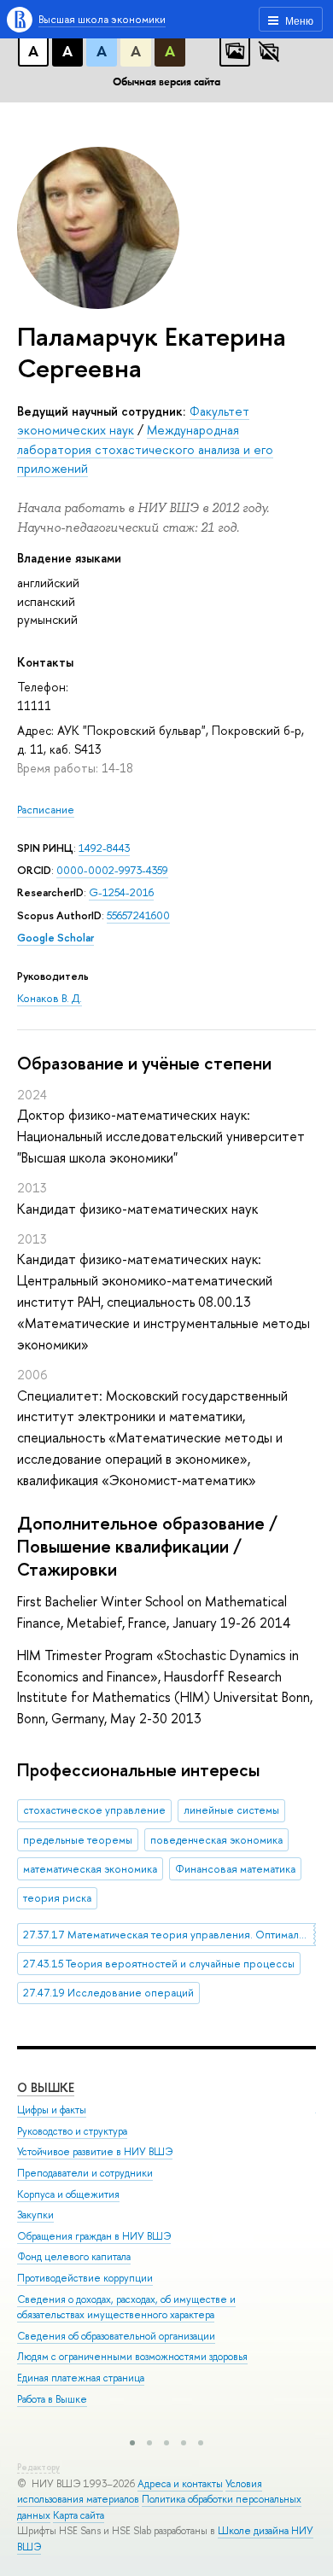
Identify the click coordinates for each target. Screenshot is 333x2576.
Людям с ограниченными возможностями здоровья (132, 2357)
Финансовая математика (235, 1869)
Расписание (46, 810)
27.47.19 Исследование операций (108, 1993)
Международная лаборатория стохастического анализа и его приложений (145, 449)
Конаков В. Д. (50, 998)
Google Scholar (55, 938)
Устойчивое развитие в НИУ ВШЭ (95, 2152)
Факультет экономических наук (133, 420)
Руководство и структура (72, 2131)
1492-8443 (104, 848)
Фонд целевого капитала (74, 2257)
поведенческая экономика (216, 1840)
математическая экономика (90, 1869)
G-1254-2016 (121, 892)
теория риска (57, 1898)
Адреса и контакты (180, 2484)
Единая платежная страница (81, 2378)
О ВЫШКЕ (46, 2087)
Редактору (38, 2467)
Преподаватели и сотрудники (85, 2173)
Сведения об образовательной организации (116, 2336)
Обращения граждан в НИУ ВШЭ (94, 2236)
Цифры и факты (52, 2110)
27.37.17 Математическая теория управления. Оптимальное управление (169, 1935)
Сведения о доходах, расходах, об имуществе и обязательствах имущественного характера (126, 2308)
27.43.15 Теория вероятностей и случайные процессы (159, 1964)
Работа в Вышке (52, 2399)
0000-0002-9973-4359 (112, 870)
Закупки (35, 2215)
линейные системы (231, 1810)
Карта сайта (79, 2515)
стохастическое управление (94, 1810)
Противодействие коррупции (85, 2278)
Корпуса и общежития (68, 2194)
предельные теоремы (78, 1840)
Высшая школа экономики (102, 19)
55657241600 (138, 915)
